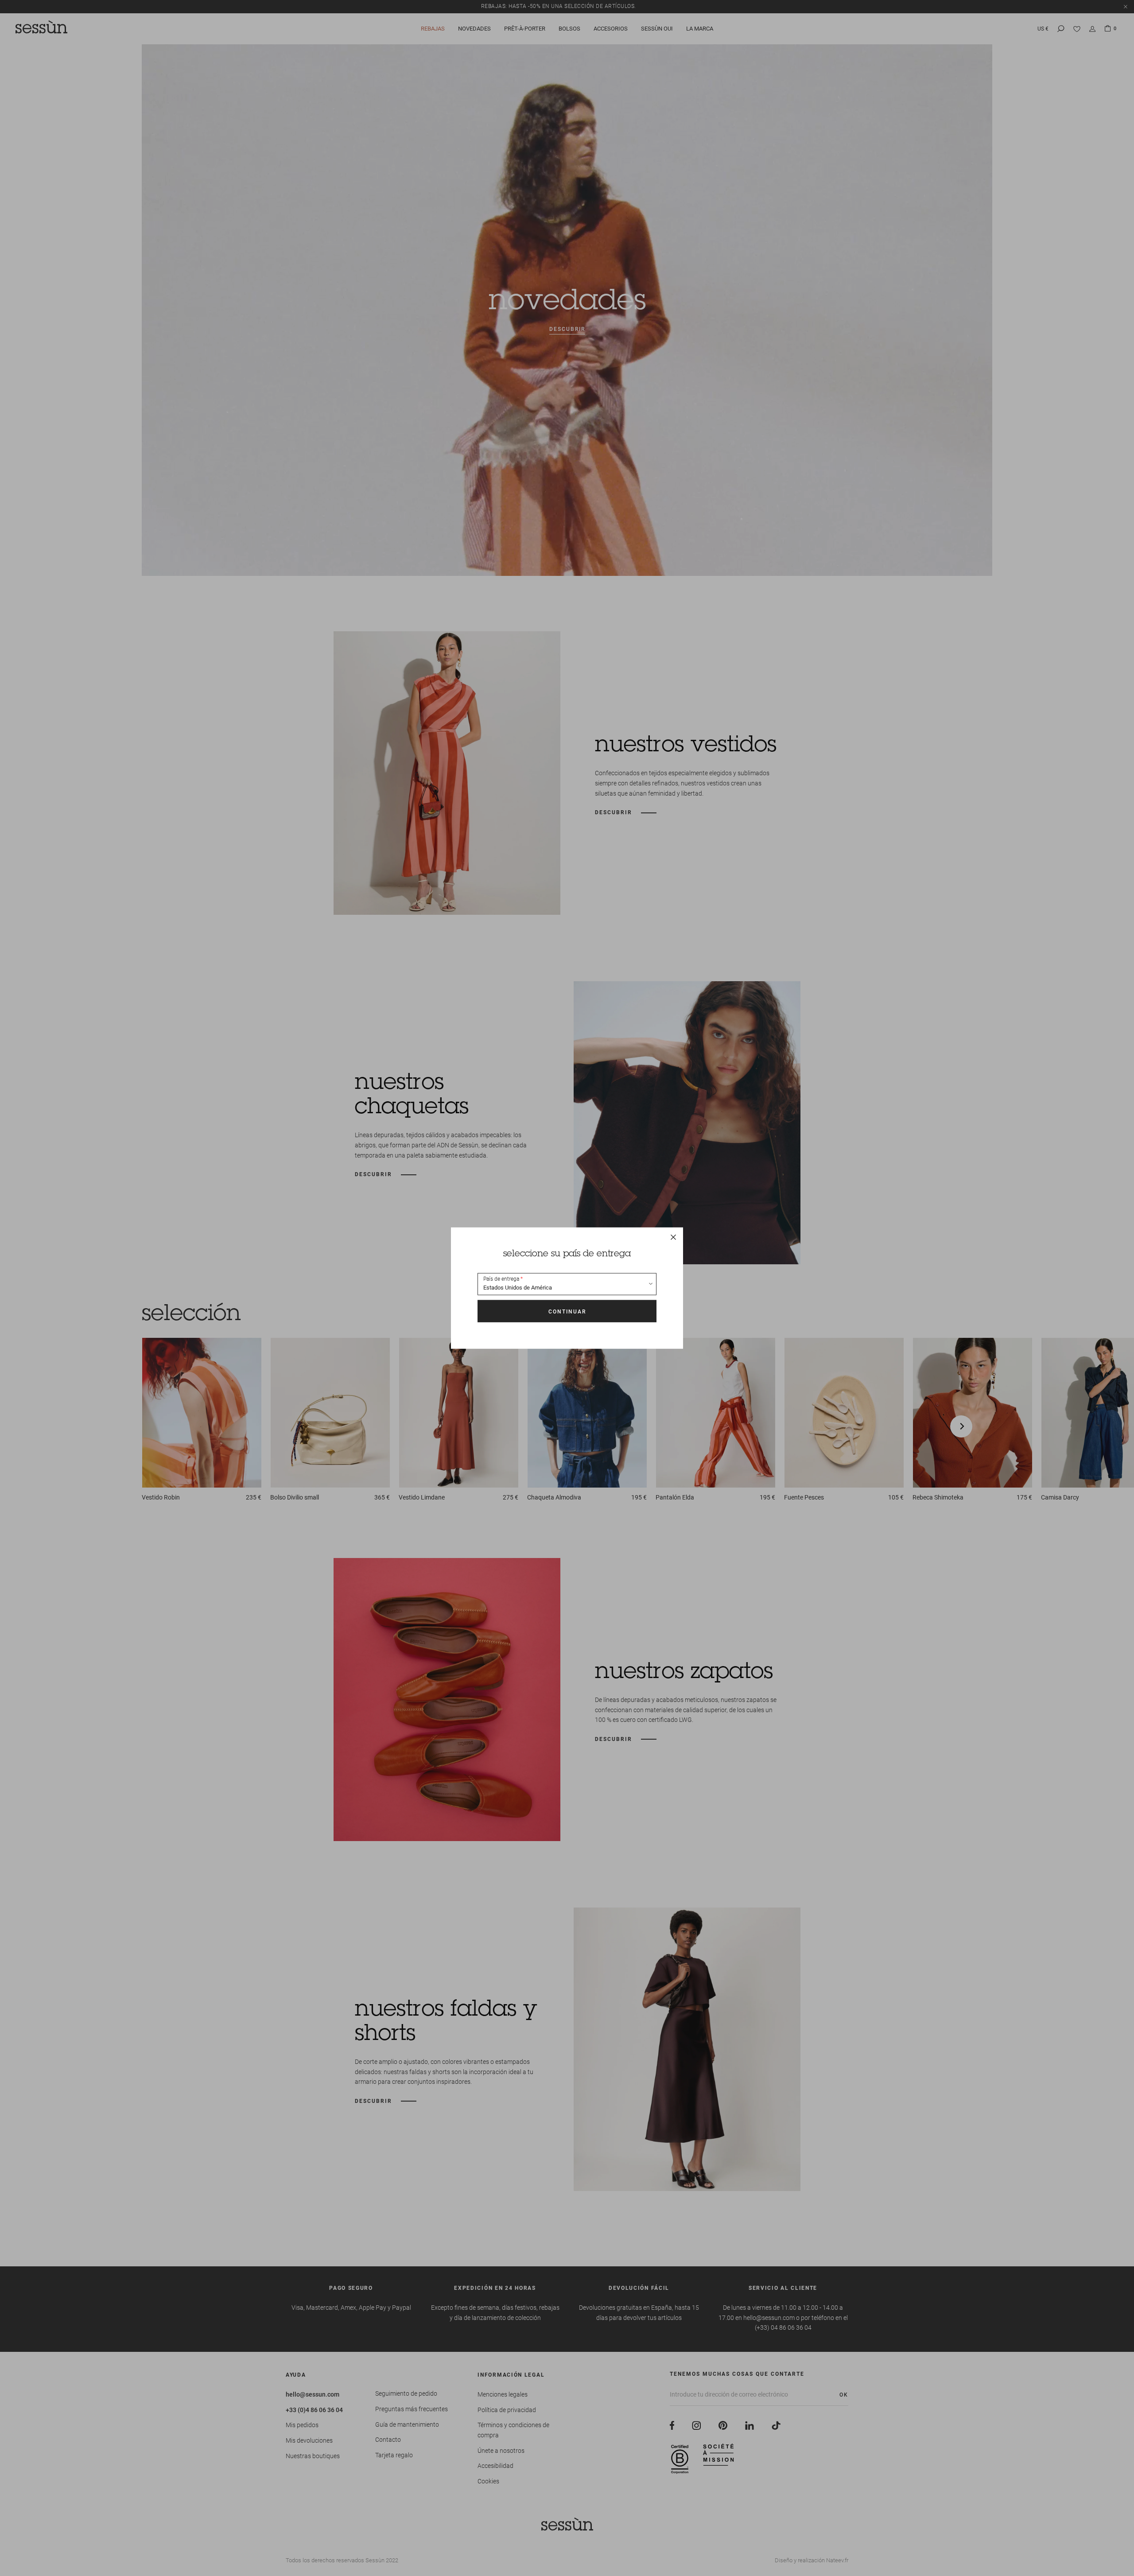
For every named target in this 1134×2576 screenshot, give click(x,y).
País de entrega (501, 1279)
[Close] (673, 1237)
